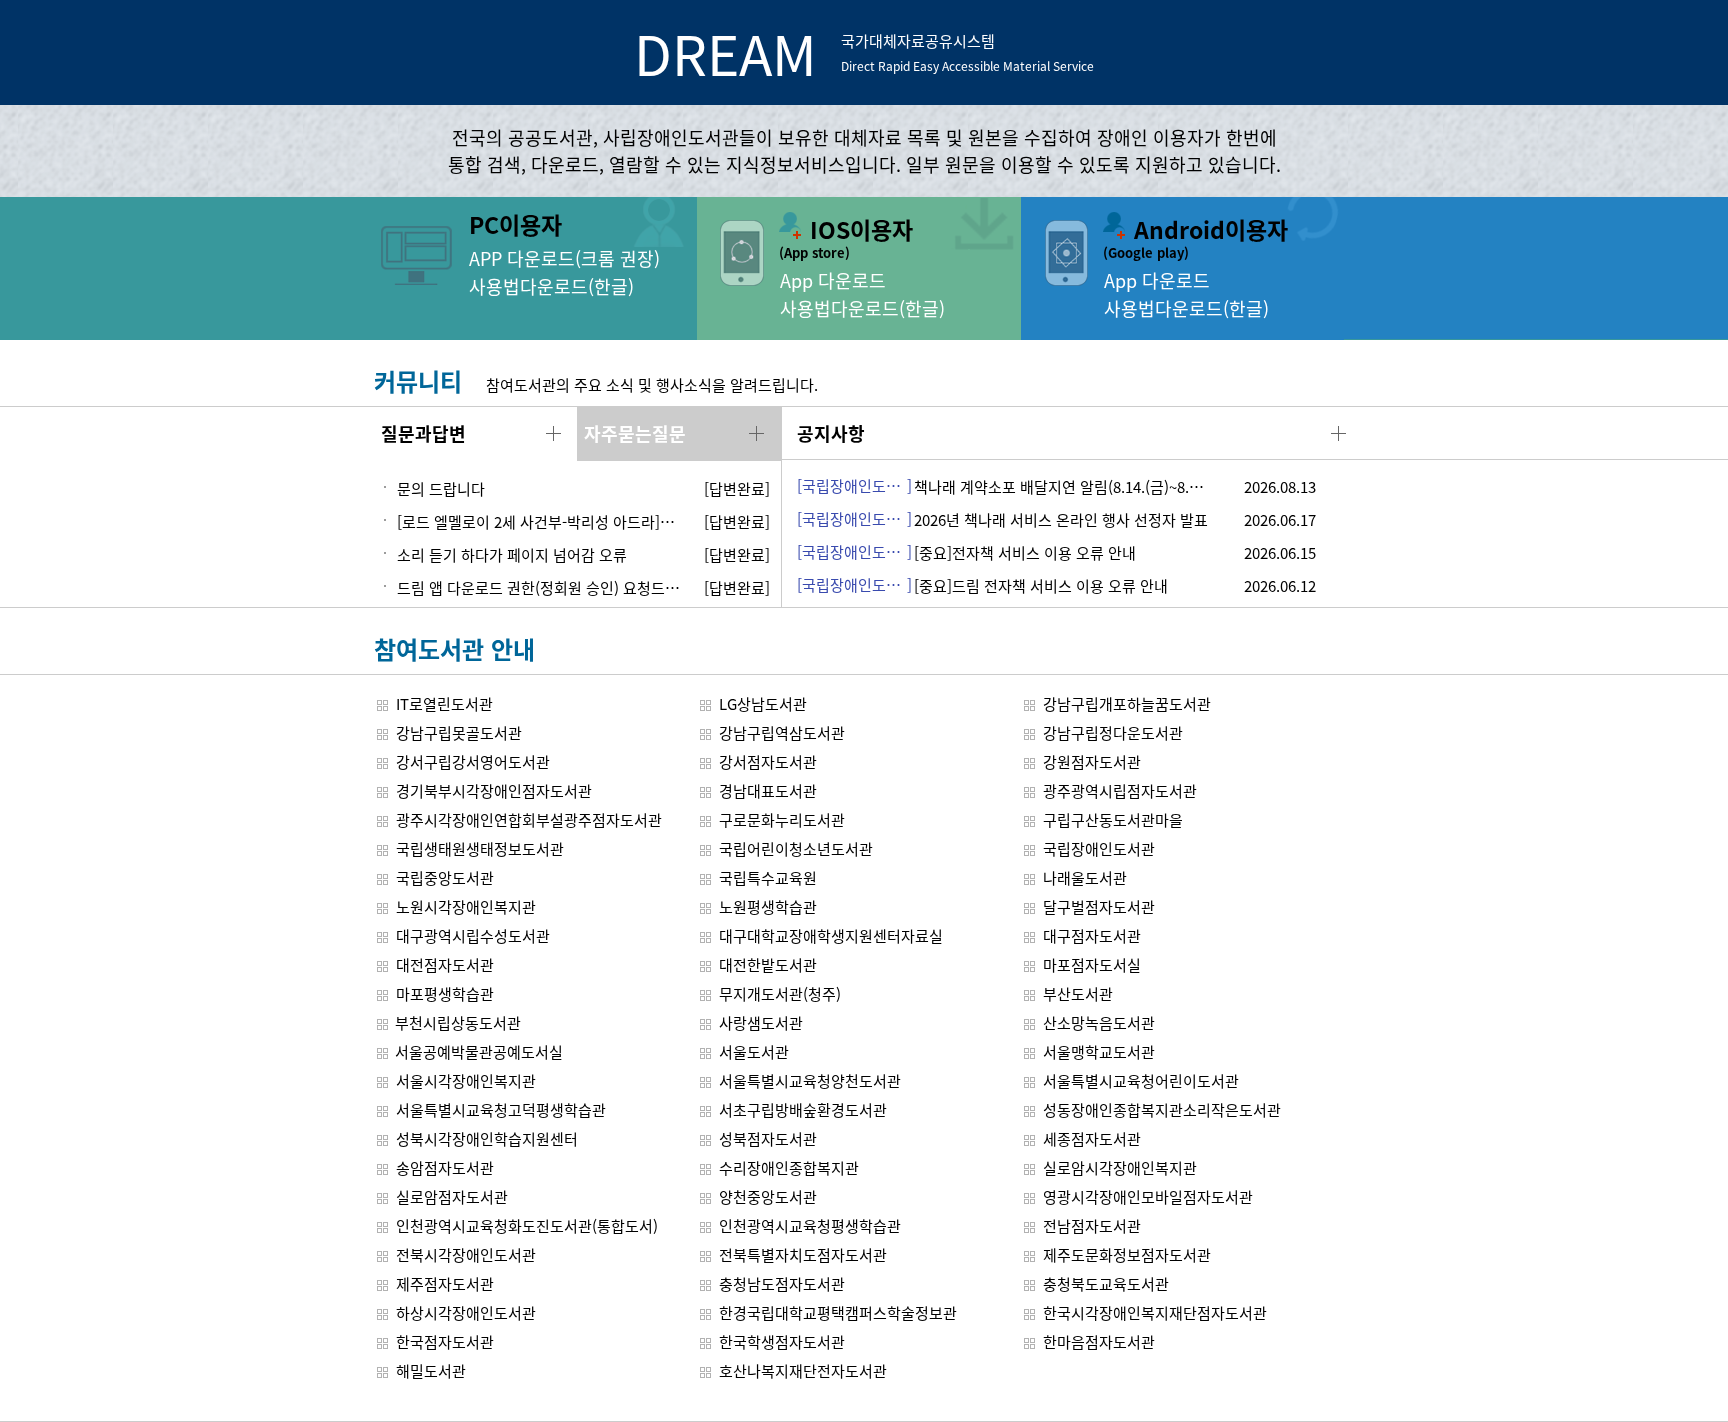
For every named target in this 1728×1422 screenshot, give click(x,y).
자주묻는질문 (635, 433)
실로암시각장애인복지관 (1120, 1167)
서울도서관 (754, 1051)
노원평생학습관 (768, 906)
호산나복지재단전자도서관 (803, 1370)
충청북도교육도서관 (1106, 1283)
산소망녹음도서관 (1099, 1022)
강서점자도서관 (768, 761)
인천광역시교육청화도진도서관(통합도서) (527, 1225)
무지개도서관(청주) (780, 993)
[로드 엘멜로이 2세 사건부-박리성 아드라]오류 (540, 521)
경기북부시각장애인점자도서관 (494, 790)
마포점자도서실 (1092, 964)
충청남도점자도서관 (782, 1283)
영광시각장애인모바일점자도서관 (1148, 1196)
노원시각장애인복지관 (466, 906)
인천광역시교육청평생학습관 (810, 1225)
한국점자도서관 (445, 1341)
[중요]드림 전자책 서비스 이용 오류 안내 (1041, 585)
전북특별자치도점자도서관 (803, 1254)
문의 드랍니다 (441, 488)
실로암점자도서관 (452, 1196)
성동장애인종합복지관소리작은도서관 (1162, 1109)
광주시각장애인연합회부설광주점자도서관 (529, 819)
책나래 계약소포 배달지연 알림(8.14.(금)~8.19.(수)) (1076, 486)
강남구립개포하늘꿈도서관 (1127, 703)
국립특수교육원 (768, 877)
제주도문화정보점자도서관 (1127, 1254)
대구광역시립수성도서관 (473, 935)
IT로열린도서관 (444, 703)
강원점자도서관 (1092, 761)
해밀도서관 (431, 1370)
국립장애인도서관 (1099, 848)
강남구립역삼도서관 (782, 732)
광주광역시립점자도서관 (1120, 790)
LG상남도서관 (763, 703)
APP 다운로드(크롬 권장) (564, 258)
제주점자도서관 (445, 1283)
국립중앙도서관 (445, 877)
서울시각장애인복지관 (466, 1080)
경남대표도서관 (768, 790)
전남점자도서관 (1092, 1225)
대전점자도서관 (445, 964)
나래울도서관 (1085, 877)
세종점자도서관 (1092, 1138)
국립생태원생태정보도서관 (480, 848)
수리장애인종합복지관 (789, 1167)
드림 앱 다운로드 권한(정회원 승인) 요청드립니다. (540, 587)
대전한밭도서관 (768, 964)
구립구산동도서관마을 (1113, 819)
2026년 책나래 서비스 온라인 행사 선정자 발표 (1061, 519)
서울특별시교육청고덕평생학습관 (501, 1109)
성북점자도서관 (768, 1138)
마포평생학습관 (445, 993)
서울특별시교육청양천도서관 (810, 1080)
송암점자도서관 (445, 1167)
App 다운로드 (833, 280)
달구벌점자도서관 (1099, 906)
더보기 (553, 433)
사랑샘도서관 (761, 1022)
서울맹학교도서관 (1099, 1051)
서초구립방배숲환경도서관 (803, 1109)
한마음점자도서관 (1099, 1341)
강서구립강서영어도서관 (473, 761)
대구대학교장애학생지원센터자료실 (831, 935)
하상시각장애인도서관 (466, 1312)
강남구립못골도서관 (459, 732)
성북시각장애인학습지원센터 (487, 1138)
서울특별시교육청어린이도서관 (1141, 1080)
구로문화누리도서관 (782, 819)
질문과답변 (423, 433)
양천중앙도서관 (768, 1196)
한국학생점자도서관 (782, 1341)
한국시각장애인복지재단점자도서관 (1155, 1312)
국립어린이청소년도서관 (796, 848)
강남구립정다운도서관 (1113, 732)
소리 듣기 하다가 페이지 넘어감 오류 (512, 554)
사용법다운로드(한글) (551, 286)
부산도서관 (1078, 993)
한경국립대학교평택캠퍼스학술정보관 (838, 1312)
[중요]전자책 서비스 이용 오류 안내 (1025, 552)
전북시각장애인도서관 (466, 1254)
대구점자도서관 (1092, 935)
